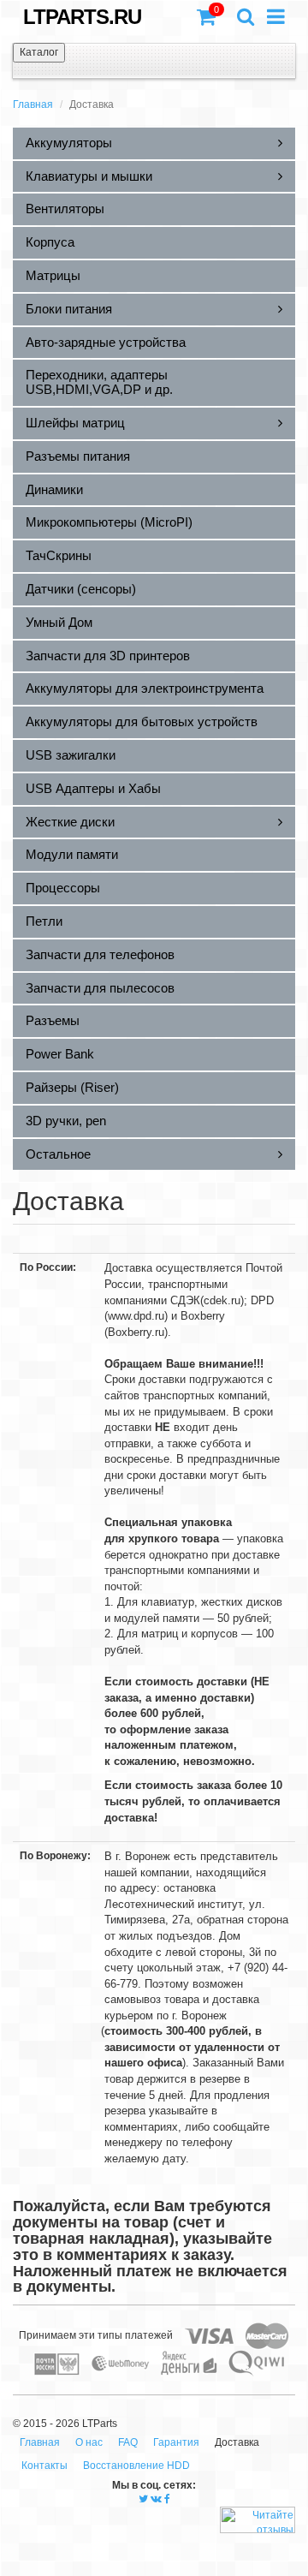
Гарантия (176, 2442)
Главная (33, 104)
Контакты (44, 2466)
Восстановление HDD (136, 2466)
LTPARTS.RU (82, 17)
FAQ (128, 2442)
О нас (89, 2442)
